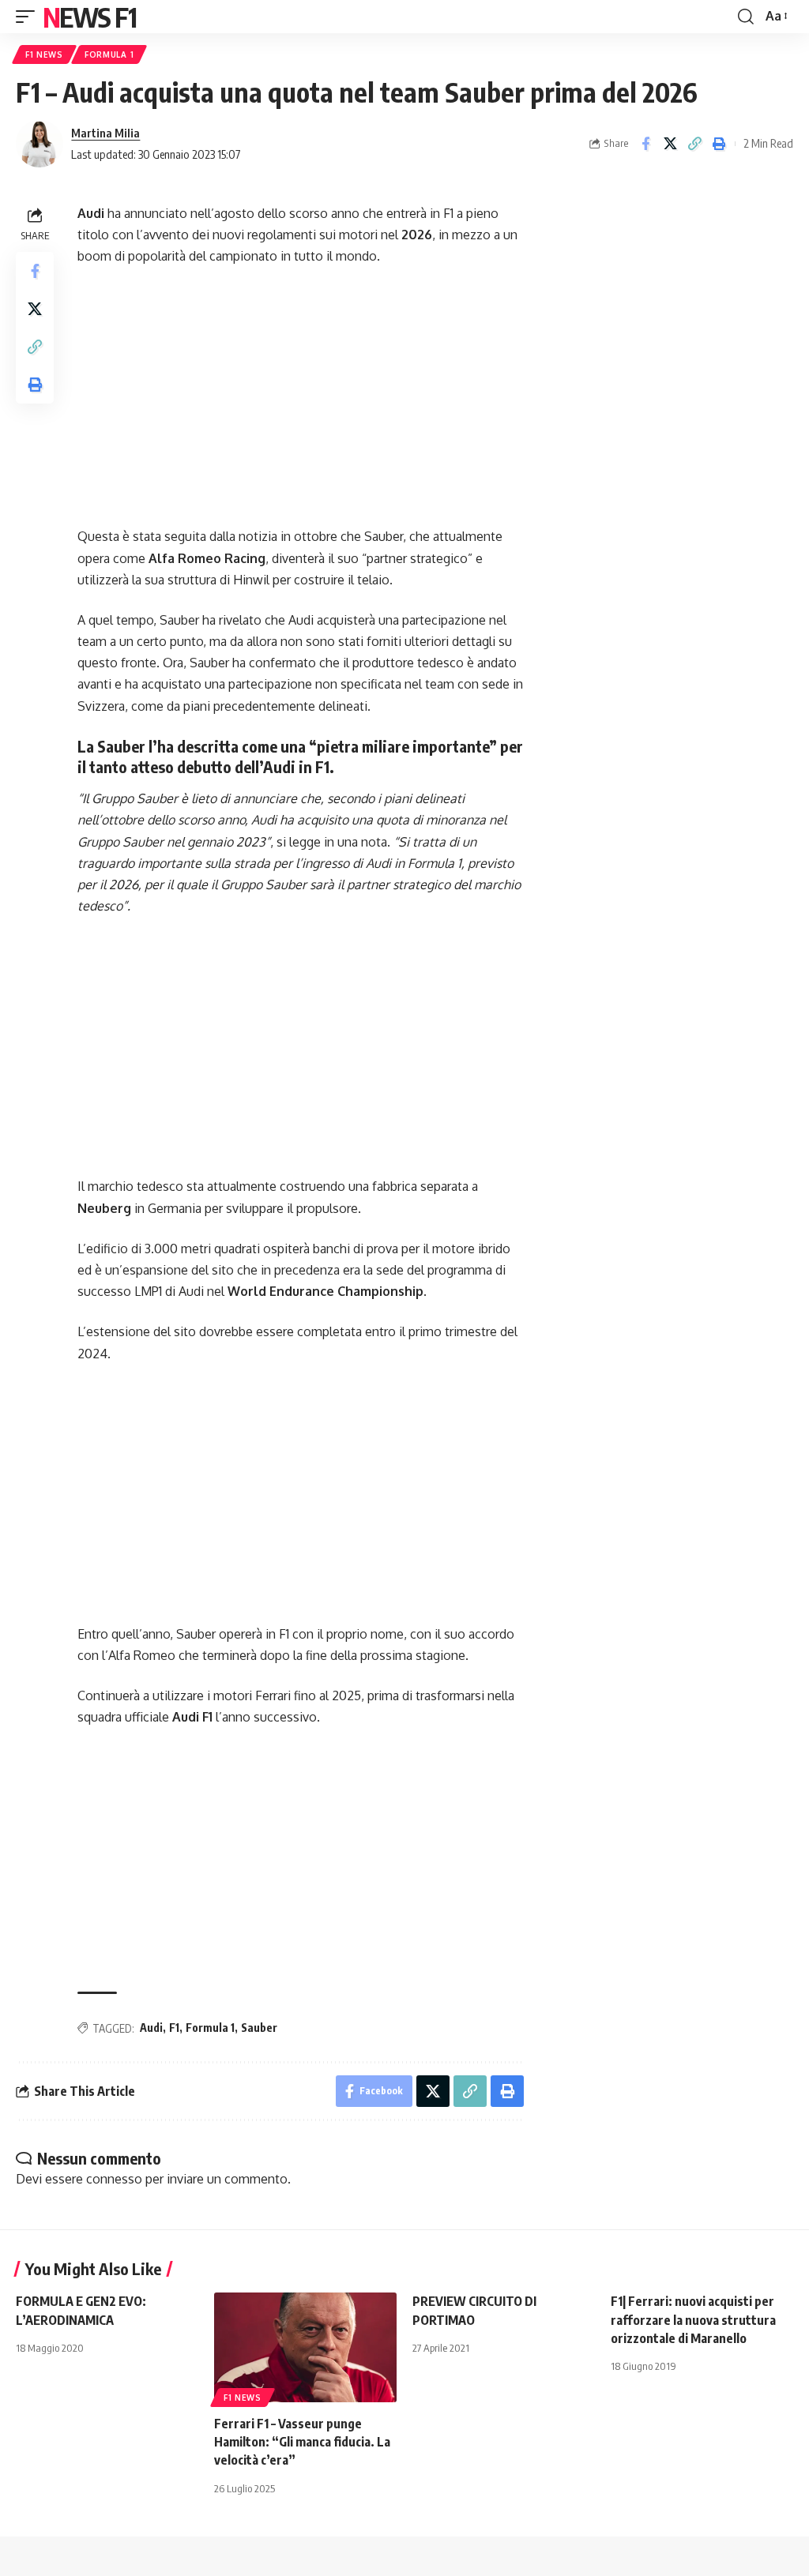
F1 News (44, 54)
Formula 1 (109, 54)
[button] (29, 17)
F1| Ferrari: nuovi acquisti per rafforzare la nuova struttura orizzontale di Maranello (693, 2319)
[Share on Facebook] (645, 144)
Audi (151, 2028)
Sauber (259, 2028)
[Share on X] (670, 144)
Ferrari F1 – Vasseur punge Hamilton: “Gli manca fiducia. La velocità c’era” (302, 2442)
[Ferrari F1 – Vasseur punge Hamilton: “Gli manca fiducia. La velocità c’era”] (305, 2347)
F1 (174, 2028)
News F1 (89, 17)
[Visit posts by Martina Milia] (40, 144)
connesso (114, 2179)
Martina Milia (105, 133)
